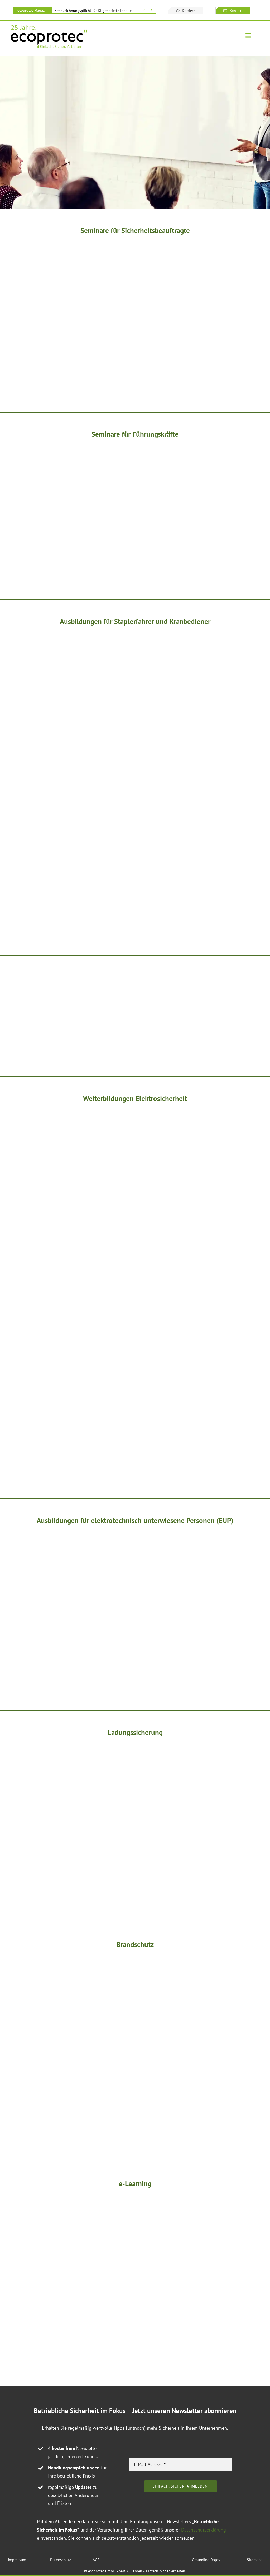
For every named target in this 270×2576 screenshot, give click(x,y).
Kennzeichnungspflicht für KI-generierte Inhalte (93, 11)
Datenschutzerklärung (204, 2530)
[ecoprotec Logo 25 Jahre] (49, 26)
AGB (96, 2560)
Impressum (17, 2560)
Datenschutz (61, 2560)
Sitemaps (254, 2560)
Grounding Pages (206, 2560)
